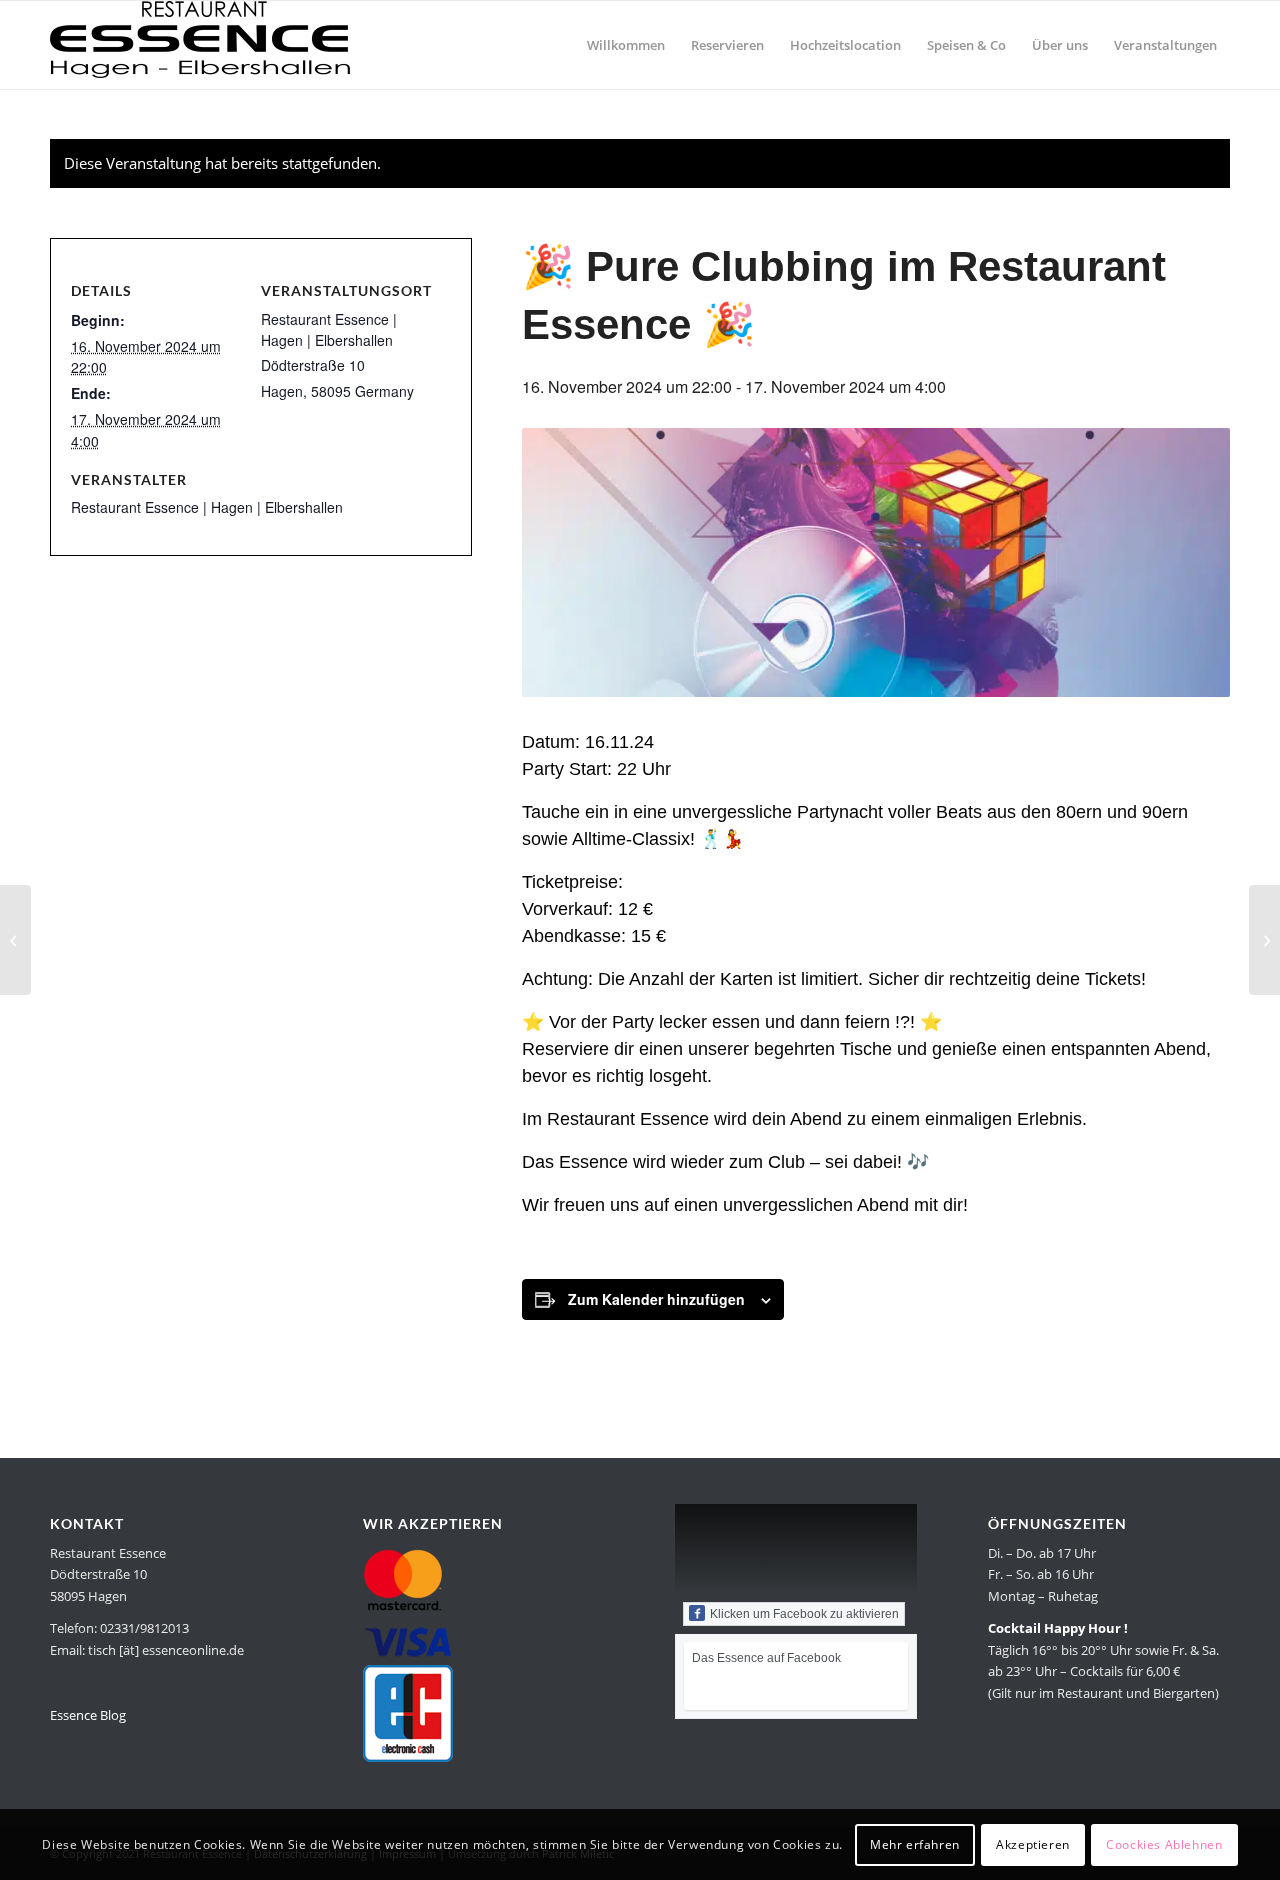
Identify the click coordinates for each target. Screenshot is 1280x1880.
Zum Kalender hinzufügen (656, 1299)
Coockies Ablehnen (1164, 1844)
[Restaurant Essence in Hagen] (200, 45)
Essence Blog (88, 1715)
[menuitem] (626, 45)
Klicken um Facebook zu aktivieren (804, 1614)
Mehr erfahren (915, 1844)
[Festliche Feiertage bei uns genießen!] (1264, 940)
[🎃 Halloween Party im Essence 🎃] (15, 940)
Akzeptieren (1033, 1844)
